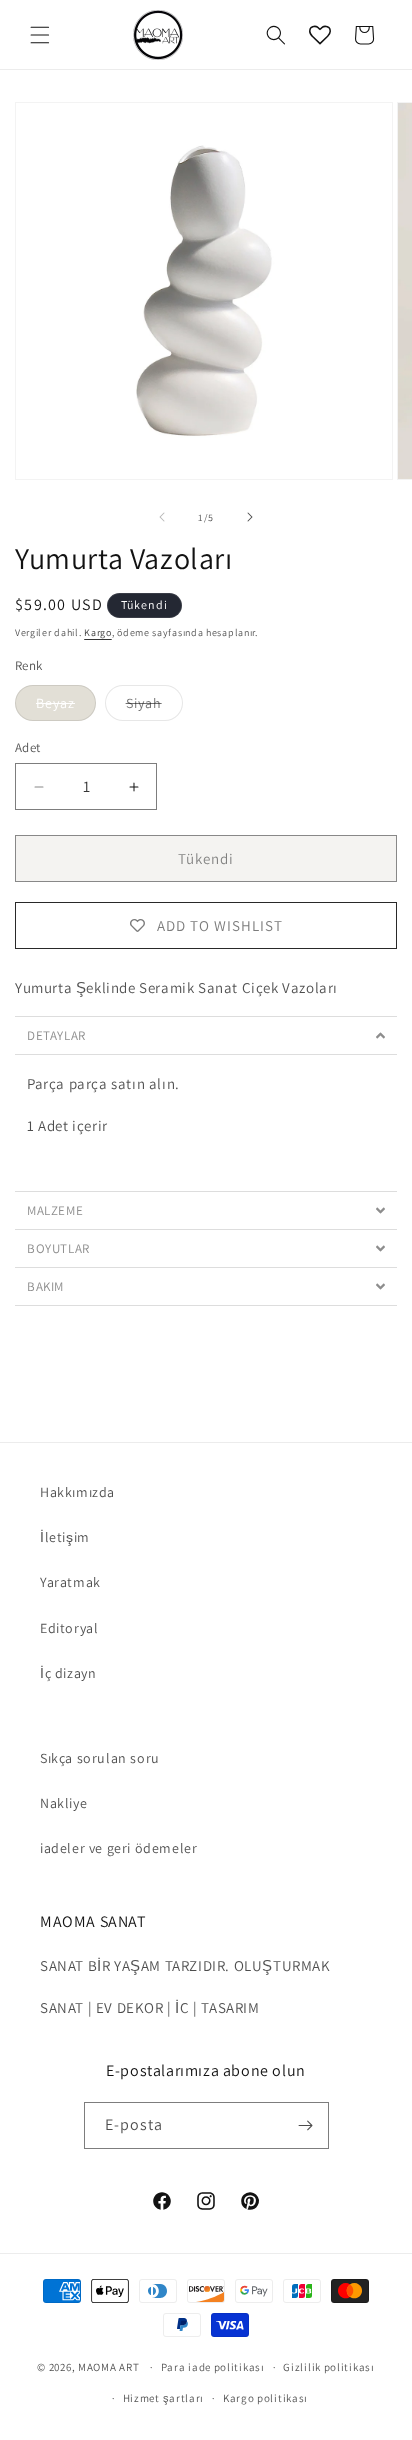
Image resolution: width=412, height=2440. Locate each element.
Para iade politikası (213, 2367)
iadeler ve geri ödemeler (118, 1848)
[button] (40, 35)
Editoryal (69, 1628)
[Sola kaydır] (162, 517)
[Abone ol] (306, 2125)
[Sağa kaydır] (250, 517)
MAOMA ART (108, 2367)
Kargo (98, 632)
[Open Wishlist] (320, 35)
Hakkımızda (77, 1492)
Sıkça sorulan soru (100, 1758)
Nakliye (63, 1803)
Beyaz (66, 707)
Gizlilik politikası (328, 2367)
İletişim (65, 1537)
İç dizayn (68, 1673)
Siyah (154, 707)
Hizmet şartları (164, 2398)
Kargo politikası (265, 2398)
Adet (28, 747)
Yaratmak (70, 1582)
